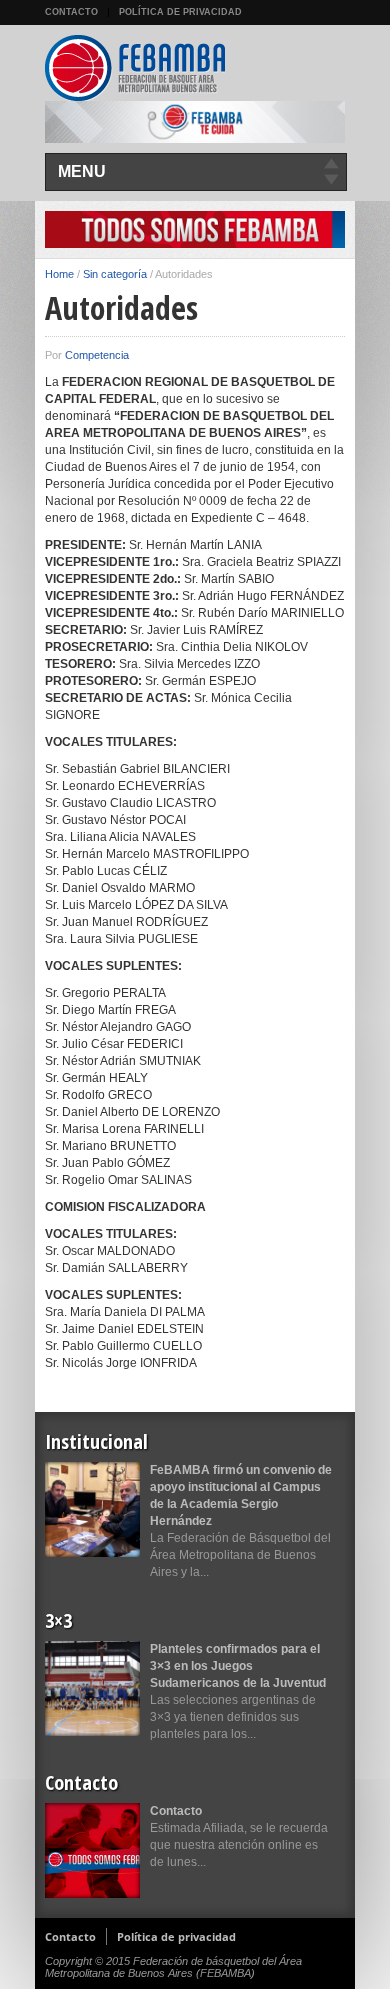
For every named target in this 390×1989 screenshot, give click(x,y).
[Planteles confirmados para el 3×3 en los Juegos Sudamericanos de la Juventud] (92, 1688)
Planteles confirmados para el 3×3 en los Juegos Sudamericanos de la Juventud (238, 1666)
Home (59, 274)
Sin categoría (115, 274)
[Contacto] (92, 1850)
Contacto (71, 12)
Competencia (97, 355)
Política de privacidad (180, 12)
